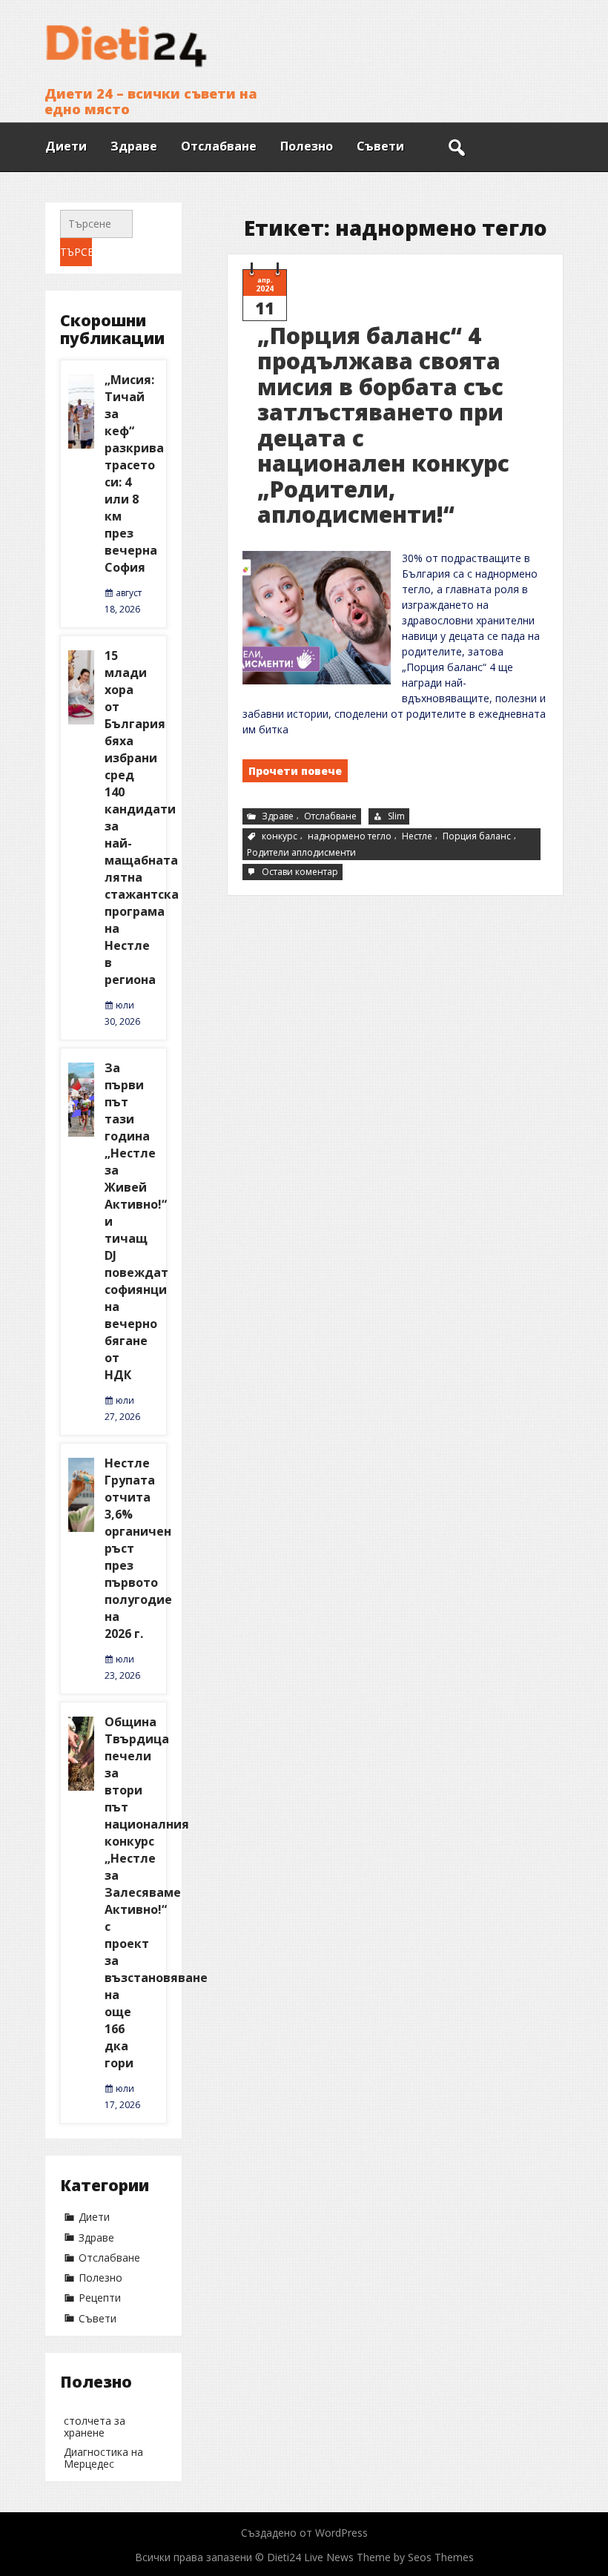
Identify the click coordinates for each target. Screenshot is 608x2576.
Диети (66, 146)
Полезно (307, 146)
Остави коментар (301, 872)
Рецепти (100, 2298)
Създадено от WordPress (304, 2533)
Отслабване (219, 146)
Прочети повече (295, 771)
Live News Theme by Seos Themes (389, 2557)
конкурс (280, 836)
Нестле (417, 836)
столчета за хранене (95, 2427)
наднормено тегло (350, 836)
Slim (396, 816)
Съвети (380, 146)
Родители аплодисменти (301, 852)
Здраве (134, 146)
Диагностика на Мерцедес (103, 2458)
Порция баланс (477, 836)
